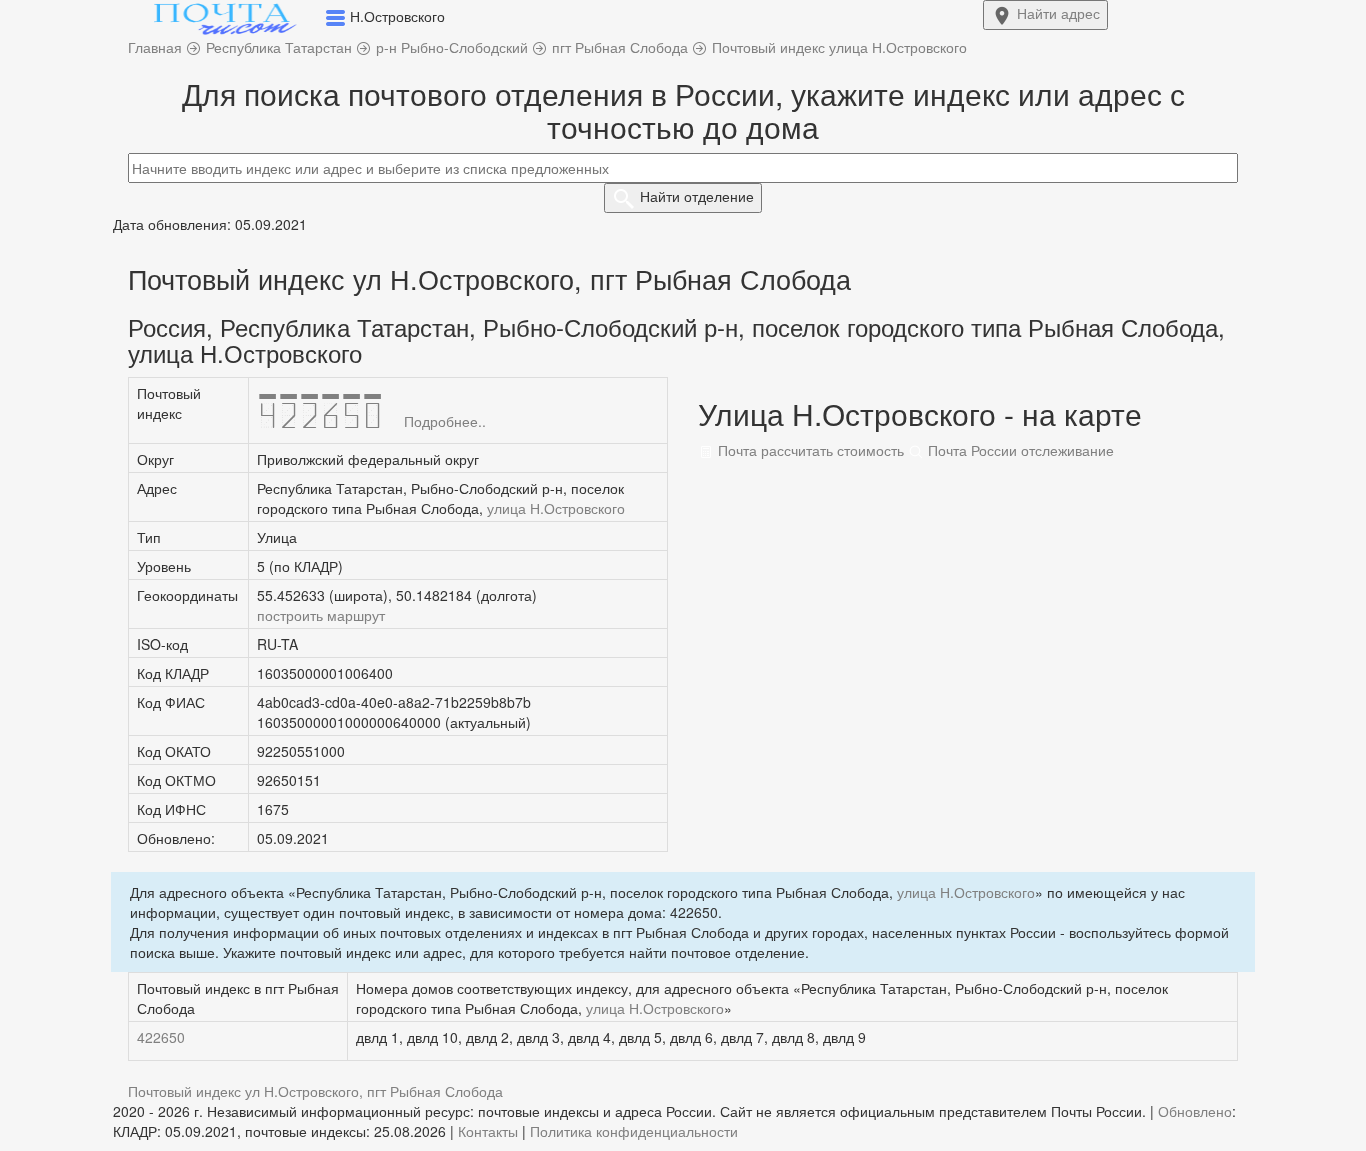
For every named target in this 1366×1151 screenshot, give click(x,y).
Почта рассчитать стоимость (809, 450)
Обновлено (1195, 1111)
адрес (1058, 13)
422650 (161, 1037)
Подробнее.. (445, 421)
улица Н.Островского (556, 508)
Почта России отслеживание (1019, 450)
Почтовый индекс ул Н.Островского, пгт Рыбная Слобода (315, 1091)
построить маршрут (321, 615)
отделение (697, 196)
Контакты (488, 1131)
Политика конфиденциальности (634, 1131)
